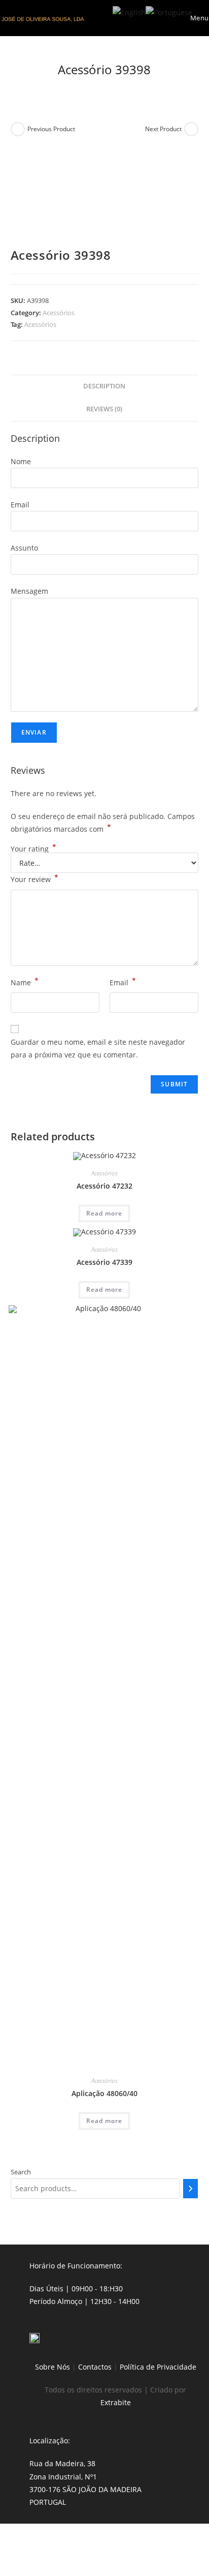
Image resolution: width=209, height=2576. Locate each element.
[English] (129, 11)
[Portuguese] (169, 11)
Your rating (33, 849)
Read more (104, 1213)
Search (21, 2172)
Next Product (163, 129)
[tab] (105, 387)
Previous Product (51, 129)
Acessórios (59, 313)
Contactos (95, 2367)
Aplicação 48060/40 (104, 2093)
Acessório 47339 (104, 1262)
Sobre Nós (53, 2367)
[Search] (191, 2189)
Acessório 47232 (104, 1186)
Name (25, 982)
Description (104, 386)
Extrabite (116, 2402)
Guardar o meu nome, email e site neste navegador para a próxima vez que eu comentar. (98, 1048)
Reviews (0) (104, 409)
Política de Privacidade (158, 2367)
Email (123, 982)
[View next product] (191, 129)
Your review (34, 878)
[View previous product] (18, 129)
